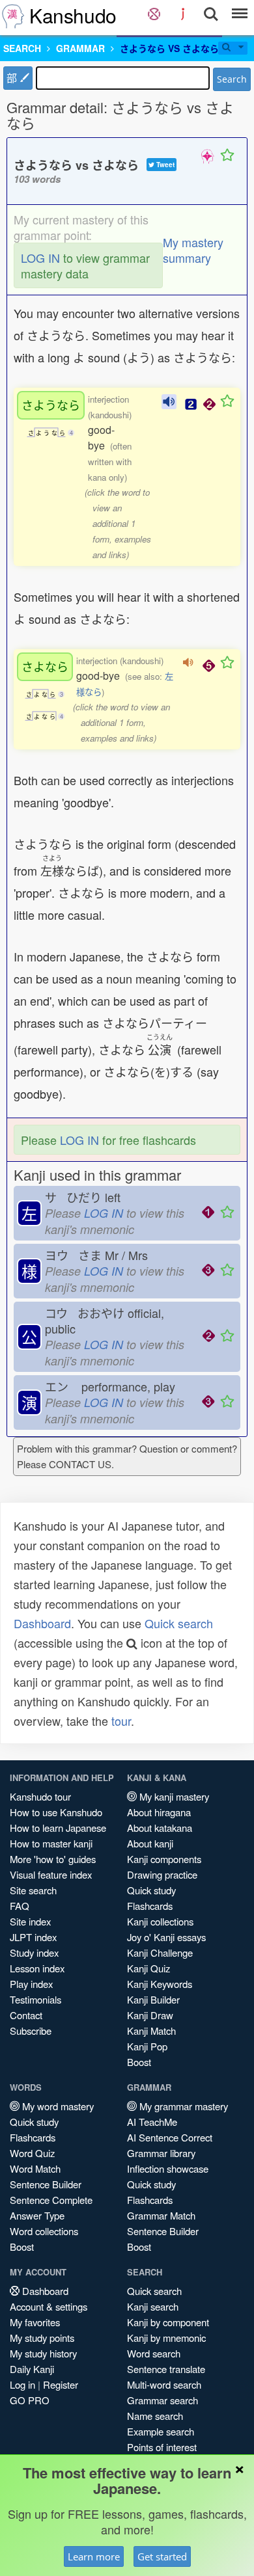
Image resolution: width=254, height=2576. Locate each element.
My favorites (35, 2322)
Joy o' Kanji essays (166, 1937)
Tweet (164, 165)
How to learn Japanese (58, 1828)
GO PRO (30, 2400)
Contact (26, 2015)
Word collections (44, 2231)
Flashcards (150, 1906)
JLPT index (33, 1937)
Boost (139, 2062)
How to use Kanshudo (56, 1812)
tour (121, 1721)
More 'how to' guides (53, 1859)
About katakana (160, 1828)
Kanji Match (151, 2031)
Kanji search (153, 2306)
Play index (31, 1984)
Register (61, 2384)
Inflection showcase (168, 2168)
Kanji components (164, 1859)
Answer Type (37, 2215)
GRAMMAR (80, 48)
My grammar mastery (182, 2106)
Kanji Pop (147, 2046)
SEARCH (22, 48)
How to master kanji (51, 1843)
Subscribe (31, 2031)
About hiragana (159, 1812)
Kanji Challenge (160, 1952)
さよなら (45, 666)
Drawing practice (162, 1874)
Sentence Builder (46, 2184)
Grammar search (162, 2400)
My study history (43, 2353)
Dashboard (42, 1623)
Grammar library (161, 2153)
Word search (154, 2353)
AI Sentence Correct (170, 2137)
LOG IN (40, 258)
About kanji (150, 1843)
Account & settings (49, 2306)
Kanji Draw (150, 2015)
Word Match (35, 2168)
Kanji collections (160, 1921)
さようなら (51, 405)
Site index (30, 1921)
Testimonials (35, 1999)
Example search (161, 2431)
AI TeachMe (152, 2122)
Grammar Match (161, 2215)
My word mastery (57, 2106)
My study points (42, 2338)
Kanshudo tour (40, 1796)
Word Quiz (32, 2153)
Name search (155, 2416)
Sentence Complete (51, 2200)
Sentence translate (166, 2369)
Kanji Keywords (160, 1984)
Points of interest (162, 2447)
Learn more (94, 2556)
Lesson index (37, 1968)
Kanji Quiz (148, 1968)
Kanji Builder (153, 1999)
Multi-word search (164, 2384)
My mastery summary (193, 250)
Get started (162, 2556)
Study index (34, 1952)
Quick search (179, 1623)
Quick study (151, 1890)
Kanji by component (168, 2322)
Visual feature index (51, 1874)
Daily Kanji (32, 2369)
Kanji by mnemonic (166, 2338)
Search (232, 79)
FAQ (20, 1906)
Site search (33, 1890)
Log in (22, 2384)
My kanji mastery (173, 1796)
